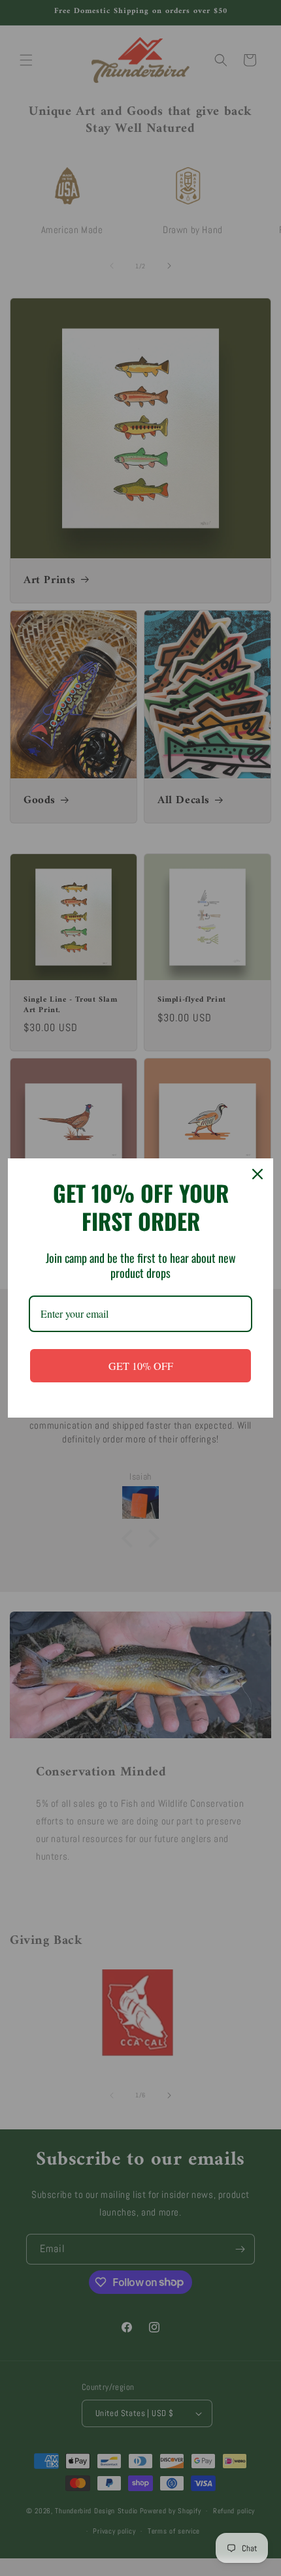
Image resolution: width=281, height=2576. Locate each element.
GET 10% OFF (141, 1366)
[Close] (257, 1174)
